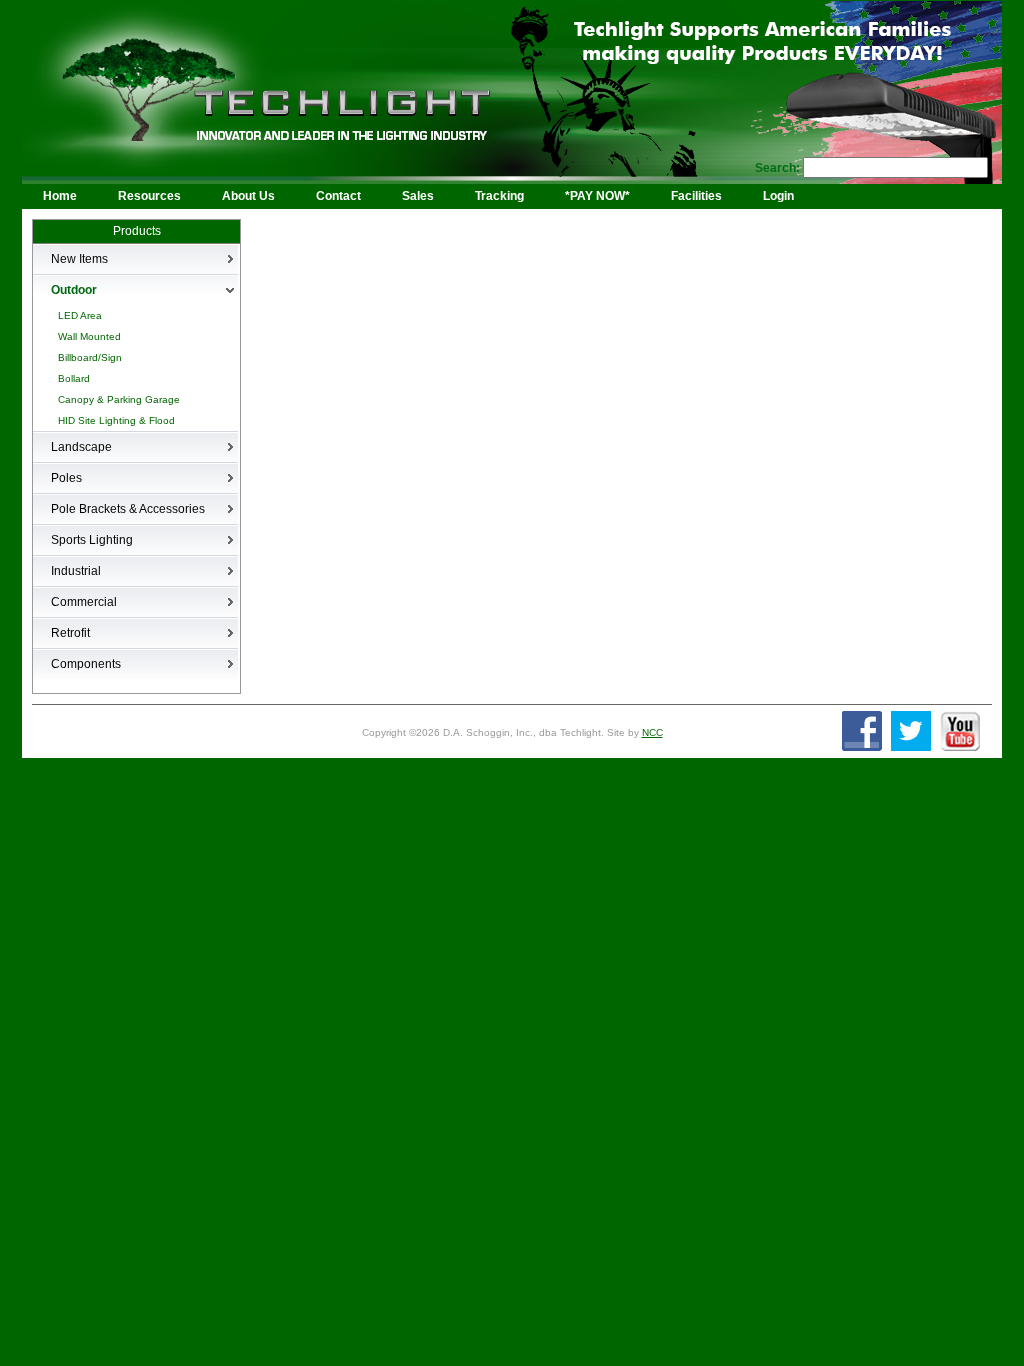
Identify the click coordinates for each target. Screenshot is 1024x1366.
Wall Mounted (89, 336)
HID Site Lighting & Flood (116, 420)
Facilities (696, 196)
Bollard (74, 378)
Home (60, 196)
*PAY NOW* (597, 196)
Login (778, 196)
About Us (248, 196)
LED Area (80, 315)
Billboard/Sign (90, 357)
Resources (149, 196)
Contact (338, 196)
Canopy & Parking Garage (119, 399)
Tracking (499, 196)
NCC (652, 732)
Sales (418, 196)
